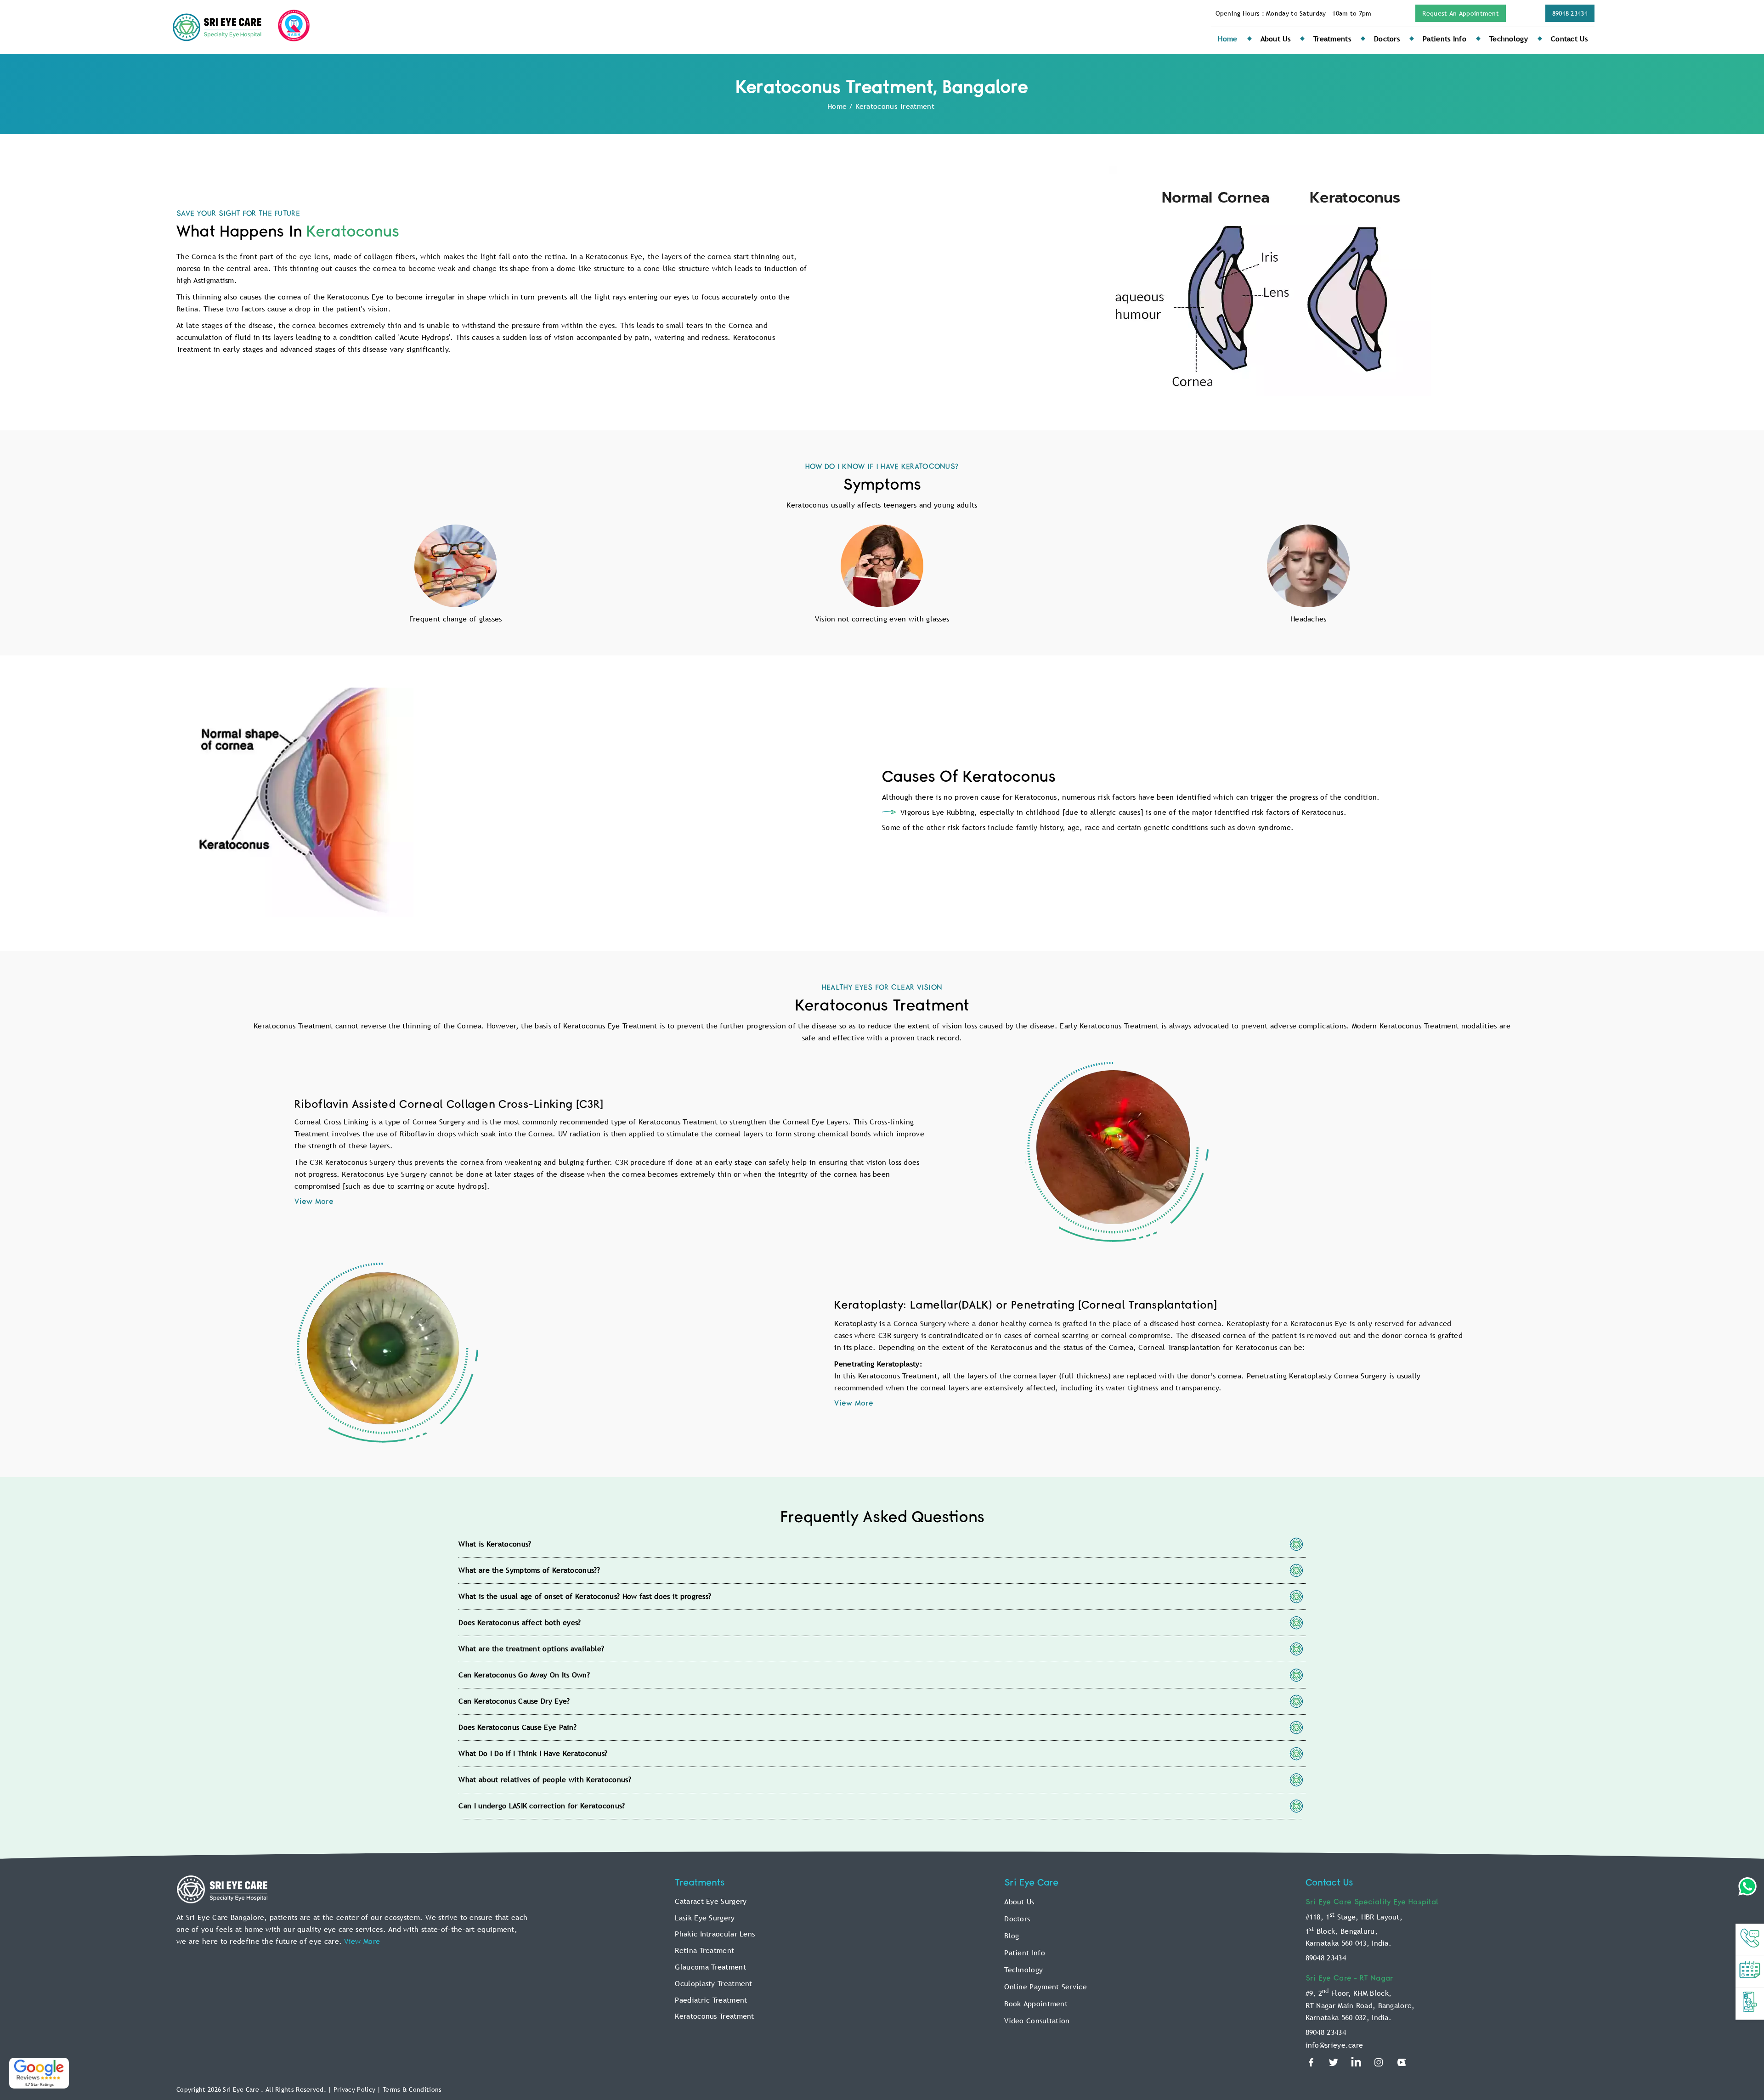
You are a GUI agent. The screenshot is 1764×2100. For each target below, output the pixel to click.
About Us (1019, 1902)
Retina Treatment (704, 1950)
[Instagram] (1379, 2065)
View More (362, 1941)
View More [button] (314, 1202)
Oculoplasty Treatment (713, 1983)
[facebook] (1311, 2065)
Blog (1012, 1936)
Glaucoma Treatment (710, 1967)
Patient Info (1025, 1953)
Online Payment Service (1046, 1987)
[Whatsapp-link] (1747, 1888)
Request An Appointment (1461, 13)
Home (837, 106)
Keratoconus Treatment (714, 2016)
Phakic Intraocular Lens (715, 1934)
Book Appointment (1036, 2004)
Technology (1023, 1970)
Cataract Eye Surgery (711, 1901)
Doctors (1017, 1919)
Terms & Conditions (412, 2089)
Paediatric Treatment (711, 2000)
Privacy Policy (354, 2089)
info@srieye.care (1334, 2045)
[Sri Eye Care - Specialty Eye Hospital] (241, 27)
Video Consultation (1037, 2021)
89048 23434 (1570, 13)
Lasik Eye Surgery (705, 1918)
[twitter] (1334, 2065)
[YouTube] (1401, 2065)
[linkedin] (1356, 2065)
